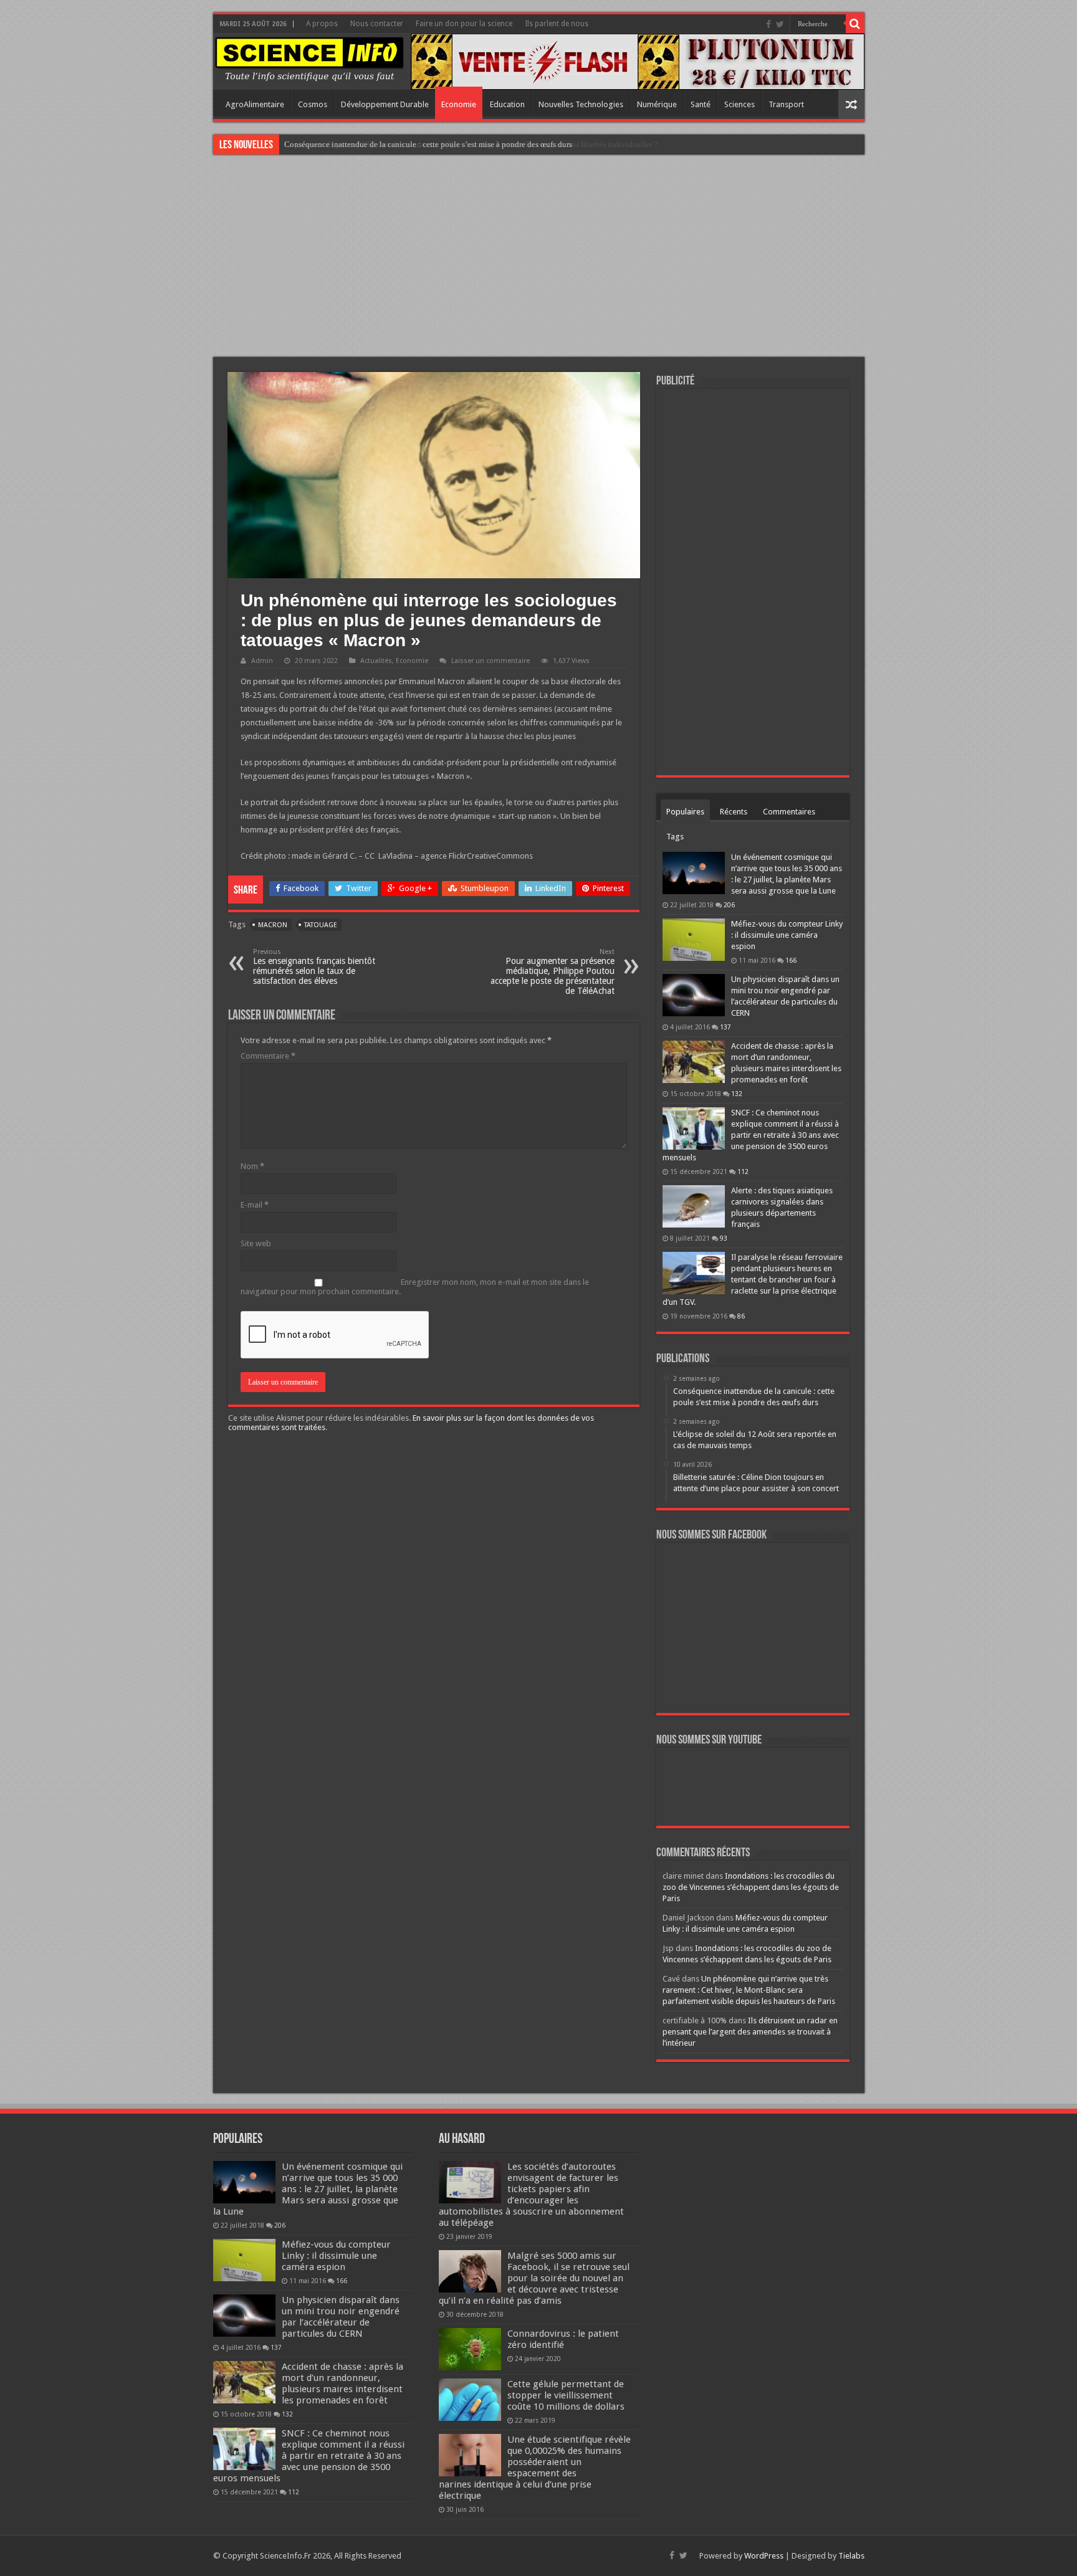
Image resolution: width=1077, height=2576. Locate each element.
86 (741, 1316)
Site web (256, 1243)
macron (273, 925)
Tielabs (851, 2556)
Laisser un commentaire (491, 661)
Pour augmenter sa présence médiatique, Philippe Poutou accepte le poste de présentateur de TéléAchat (553, 972)
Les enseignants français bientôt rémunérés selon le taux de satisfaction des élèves (314, 967)
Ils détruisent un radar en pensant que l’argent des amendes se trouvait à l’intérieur (750, 2032)
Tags (675, 837)
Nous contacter (377, 24)
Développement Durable (385, 104)
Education (507, 104)
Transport (786, 104)
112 (743, 1171)
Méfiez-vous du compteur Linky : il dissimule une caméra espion (787, 935)
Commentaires (789, 812)
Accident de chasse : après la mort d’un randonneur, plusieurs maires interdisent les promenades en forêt (342, 2383)
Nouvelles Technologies (581, 104)
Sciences (740, 104)
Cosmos (313, 104)
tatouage (321, 925)
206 (729, 905)
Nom (252, 1166)
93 (724, 1238)
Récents (734, 812)
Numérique (657, 104)
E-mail (255, 1205)
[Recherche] (855, 24)
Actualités (376, 661)
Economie (459, 104)
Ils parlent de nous (557, 24)
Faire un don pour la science (464, 24)
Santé (701, 104)
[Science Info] (309, 58)
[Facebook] (768, 24)
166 (791, 960)
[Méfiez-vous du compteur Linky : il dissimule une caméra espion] (694, 940)
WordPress (764, 2556)
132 (737, 1094)
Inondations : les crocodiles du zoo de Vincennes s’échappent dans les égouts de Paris (751, 1887)
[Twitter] (780, 24)
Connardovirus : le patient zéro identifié (563, 2339)
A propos (322, 24)
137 (725, 1027)
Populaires (685, 812)
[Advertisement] (538, 257)
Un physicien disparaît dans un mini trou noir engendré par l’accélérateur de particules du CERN (341, 2317)
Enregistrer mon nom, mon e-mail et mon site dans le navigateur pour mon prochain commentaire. (415, 1287)
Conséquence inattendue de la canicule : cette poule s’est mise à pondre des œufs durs (428, 144)
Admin (262, 661)
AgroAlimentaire (255, 104)
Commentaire (268, 1056)
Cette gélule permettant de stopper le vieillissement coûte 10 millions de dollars (566, 2395)
